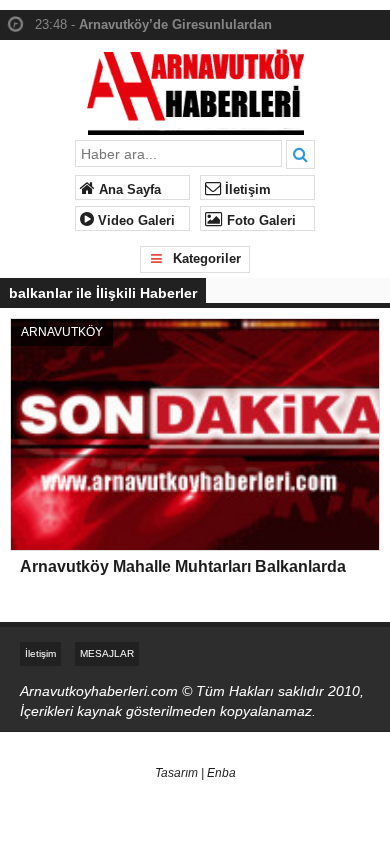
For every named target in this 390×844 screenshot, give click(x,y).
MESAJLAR (107, 653)
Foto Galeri (259, 221)
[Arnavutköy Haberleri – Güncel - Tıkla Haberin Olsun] (195, 87)
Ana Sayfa (128, 190)
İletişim (246, 190)
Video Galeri (134, 221)
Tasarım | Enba (195, 773)
